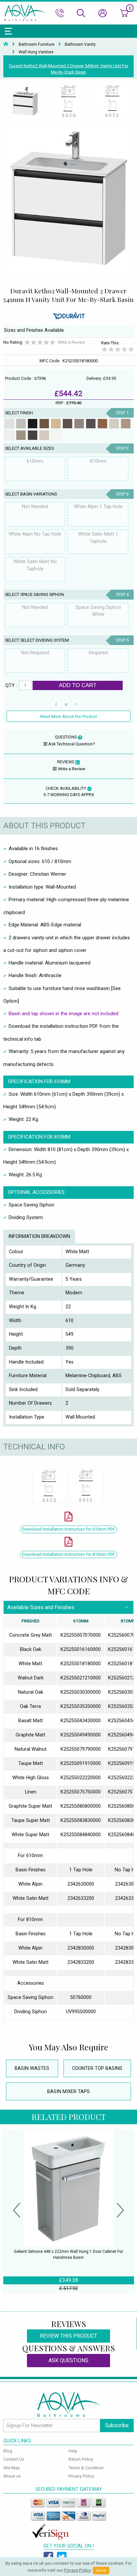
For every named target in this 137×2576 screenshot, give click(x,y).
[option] (25, 102)
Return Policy (81, 2459)
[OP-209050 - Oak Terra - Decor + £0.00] (68, 424)
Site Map (12, 2468)
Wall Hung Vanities (36, 52)
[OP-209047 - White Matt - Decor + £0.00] (9, 424)
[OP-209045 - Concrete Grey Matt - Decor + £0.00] (21, 424)
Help (73, 2451)
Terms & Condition (86, 2468)
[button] (17, 2211)
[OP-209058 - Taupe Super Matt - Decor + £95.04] (44, 435)
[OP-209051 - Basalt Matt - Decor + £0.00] (79, 424)
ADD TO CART (78, 685)
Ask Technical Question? (71, 744)
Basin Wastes (32, 2068)
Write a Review (71, 342)
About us (12, 2476)
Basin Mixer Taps (68, 2092)
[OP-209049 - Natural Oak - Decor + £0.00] (56, 424)
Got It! (101, 2571)
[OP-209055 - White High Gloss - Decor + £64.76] (9, 435)
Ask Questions (68, 2360)
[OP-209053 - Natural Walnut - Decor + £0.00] (102, 424)
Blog (8, 2451)
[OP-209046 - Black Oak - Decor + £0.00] (33, 424)
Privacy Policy (81, 2476)
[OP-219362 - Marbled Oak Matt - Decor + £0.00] (126, 424)
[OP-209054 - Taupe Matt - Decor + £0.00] (114, 424)
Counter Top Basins (97, 2068)
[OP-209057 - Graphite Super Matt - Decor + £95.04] (33, 435)
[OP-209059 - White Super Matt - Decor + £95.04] (56, 435)
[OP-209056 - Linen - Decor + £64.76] (21, 435)
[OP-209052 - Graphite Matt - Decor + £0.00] (91, 424)
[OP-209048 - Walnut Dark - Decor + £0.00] (44, 424)
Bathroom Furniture (37, 44)
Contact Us (14, 2459)
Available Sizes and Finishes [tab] (41, 1607)
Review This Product (68, 2336)
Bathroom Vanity (80, 44)
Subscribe (117, 2425)
